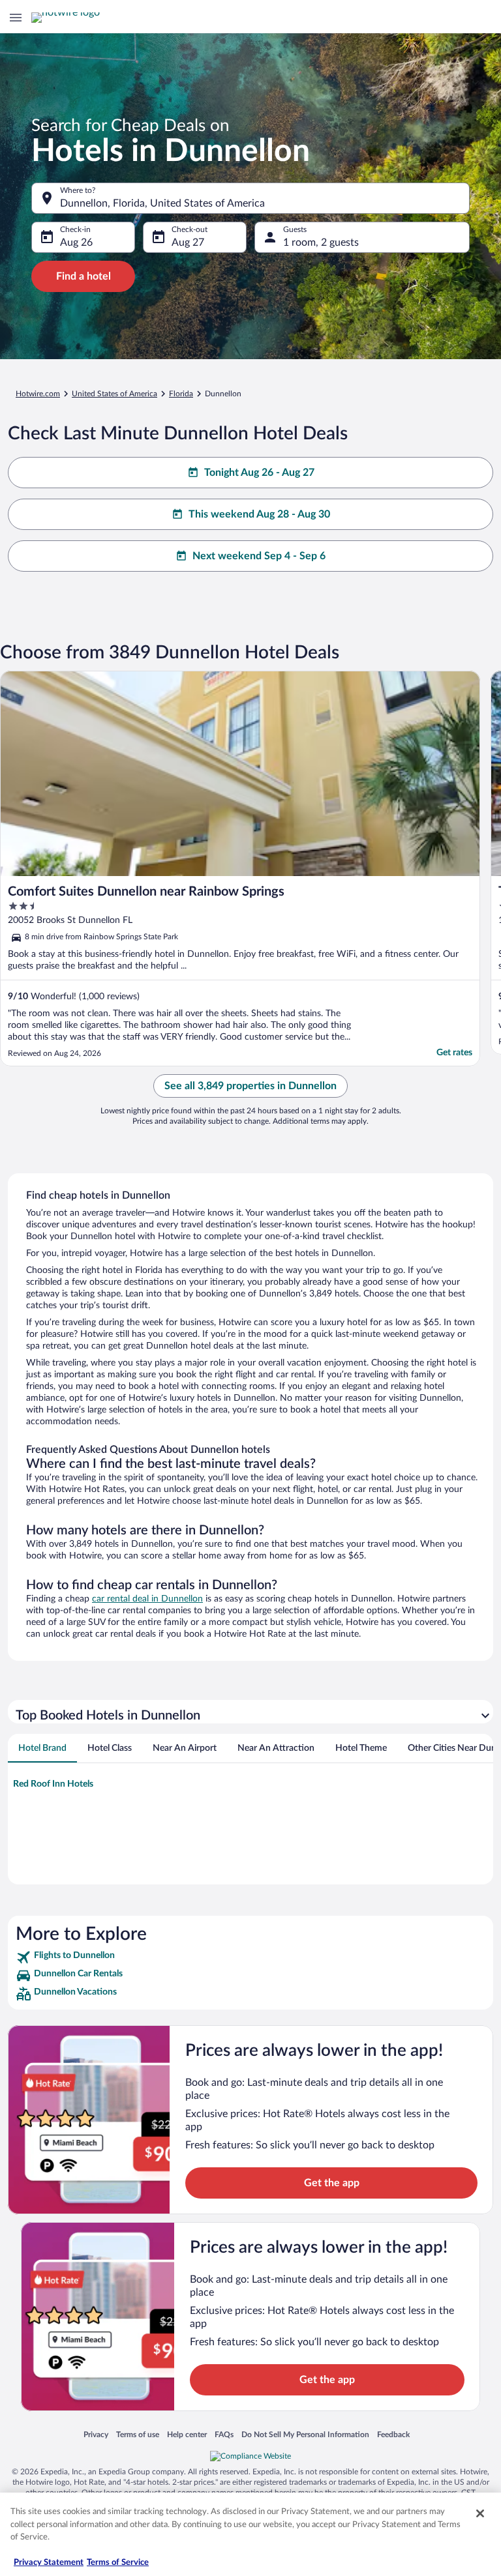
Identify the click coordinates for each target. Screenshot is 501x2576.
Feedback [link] (393, 2434)
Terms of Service (118, 2563)
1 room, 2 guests (321, 242)
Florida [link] (181, 394)
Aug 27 (188, 242)
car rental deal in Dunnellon (147, 1599)
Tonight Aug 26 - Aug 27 (259, 473)
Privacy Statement (49, 2563)
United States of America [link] (114, 394)
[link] (250, 1957)
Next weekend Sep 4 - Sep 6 (259, 556)
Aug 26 (76, 242)
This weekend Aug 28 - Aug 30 (259, 514)
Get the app (332, 2183)
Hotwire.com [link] (38, 394)
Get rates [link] (454, 1053)
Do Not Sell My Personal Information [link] (305, 2434)
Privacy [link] (96, 2434)
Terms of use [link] (138, 2434)
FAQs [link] (224, 2434)
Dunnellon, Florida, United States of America (162, 203)
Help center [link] (187, 2434)
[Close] (480, 2513)
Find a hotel (83, 276)
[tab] (42, 1748)
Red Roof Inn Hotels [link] (53, 1784)
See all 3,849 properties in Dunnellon (250, 1086)
